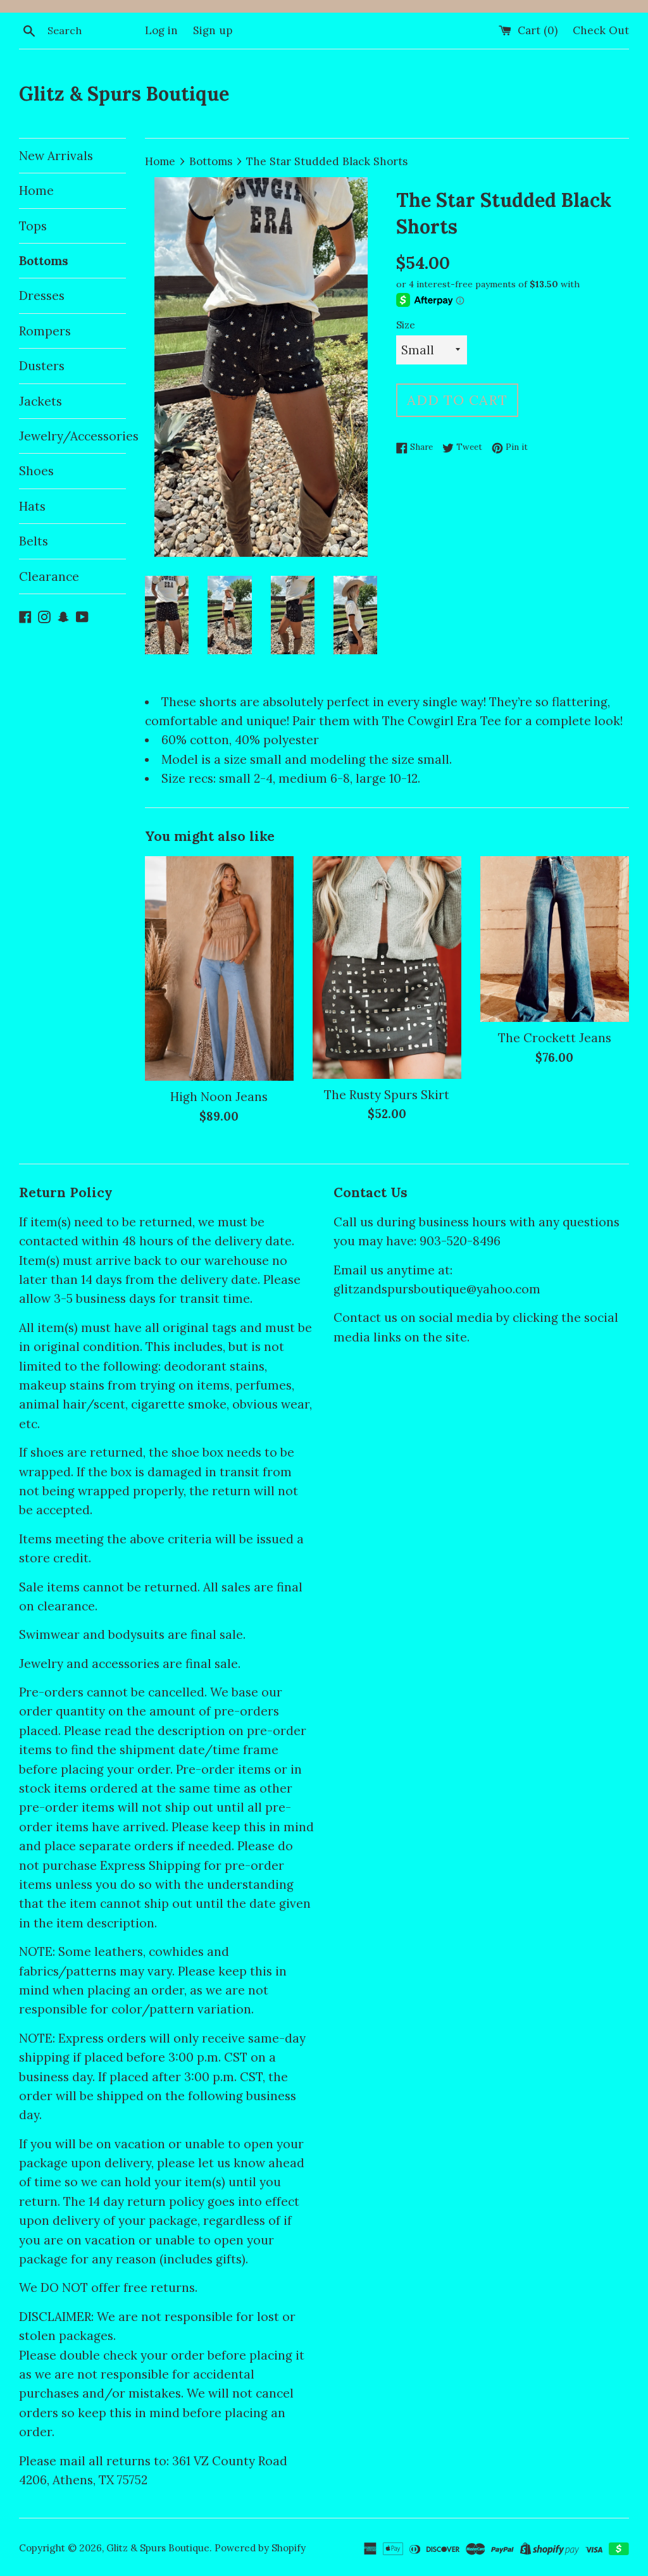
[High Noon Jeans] (219, 969)
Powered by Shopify (260, 2548)
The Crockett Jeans (555, 1038)
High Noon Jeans (219, 1097)
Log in (161, 30)
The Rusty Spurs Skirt (387, 1095)
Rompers (45, 331)
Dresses (42, 296)
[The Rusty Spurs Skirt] (387, 968)
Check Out (601, 30)
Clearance (49, 576)
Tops (33, 226)
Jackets (40, 401)
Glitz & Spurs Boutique (124, 94)
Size (406, 325)
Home (36, 190)
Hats (32, 506)
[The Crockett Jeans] (555, 939)
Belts (34, 541)
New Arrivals (56, 156)
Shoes (36, 471)
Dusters (42, 366)
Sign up (213, 30)
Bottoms (44, 261)
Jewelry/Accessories (72, 436)
